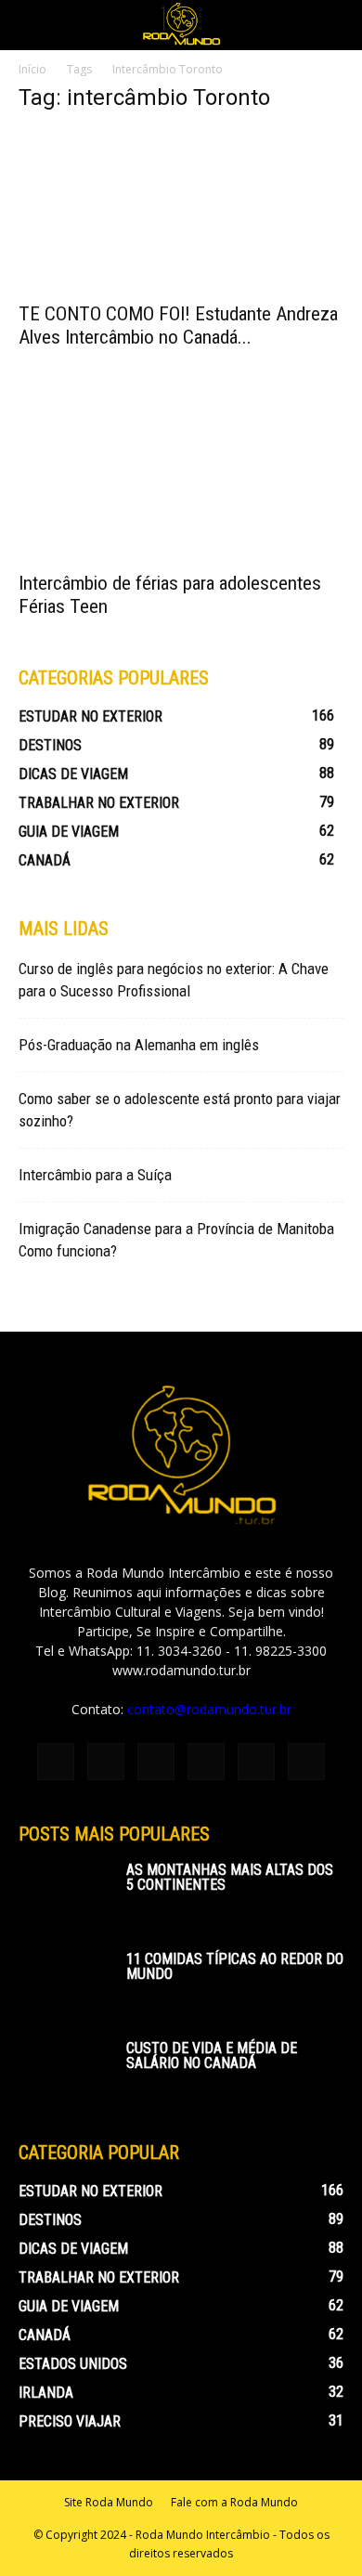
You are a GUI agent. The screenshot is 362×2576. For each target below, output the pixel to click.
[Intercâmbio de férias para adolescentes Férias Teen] (181, 480)
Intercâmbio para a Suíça (95, 1175)
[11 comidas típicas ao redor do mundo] (65, 1984)
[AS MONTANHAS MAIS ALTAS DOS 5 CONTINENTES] (65, 1895)
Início (32, 69)
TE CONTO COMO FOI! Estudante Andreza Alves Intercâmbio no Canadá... (178, 325)
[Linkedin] (156, 1762)
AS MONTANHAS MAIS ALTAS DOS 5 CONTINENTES (230, 1877)
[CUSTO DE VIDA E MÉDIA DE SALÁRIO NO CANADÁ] (65, 2074)
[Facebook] (56, 1762)
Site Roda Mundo (109, 2502)
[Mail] (206, 1762)
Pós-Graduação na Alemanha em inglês (139, 1045)
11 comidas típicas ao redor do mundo (235, 1966)
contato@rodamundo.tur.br (209, 1709)
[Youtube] (306, 1762)
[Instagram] (106, 1762)
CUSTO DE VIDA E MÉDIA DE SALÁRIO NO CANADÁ (212, 2056)
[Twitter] (256, 1762)
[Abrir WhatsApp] (316, 2529)
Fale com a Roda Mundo (234, 2502)
